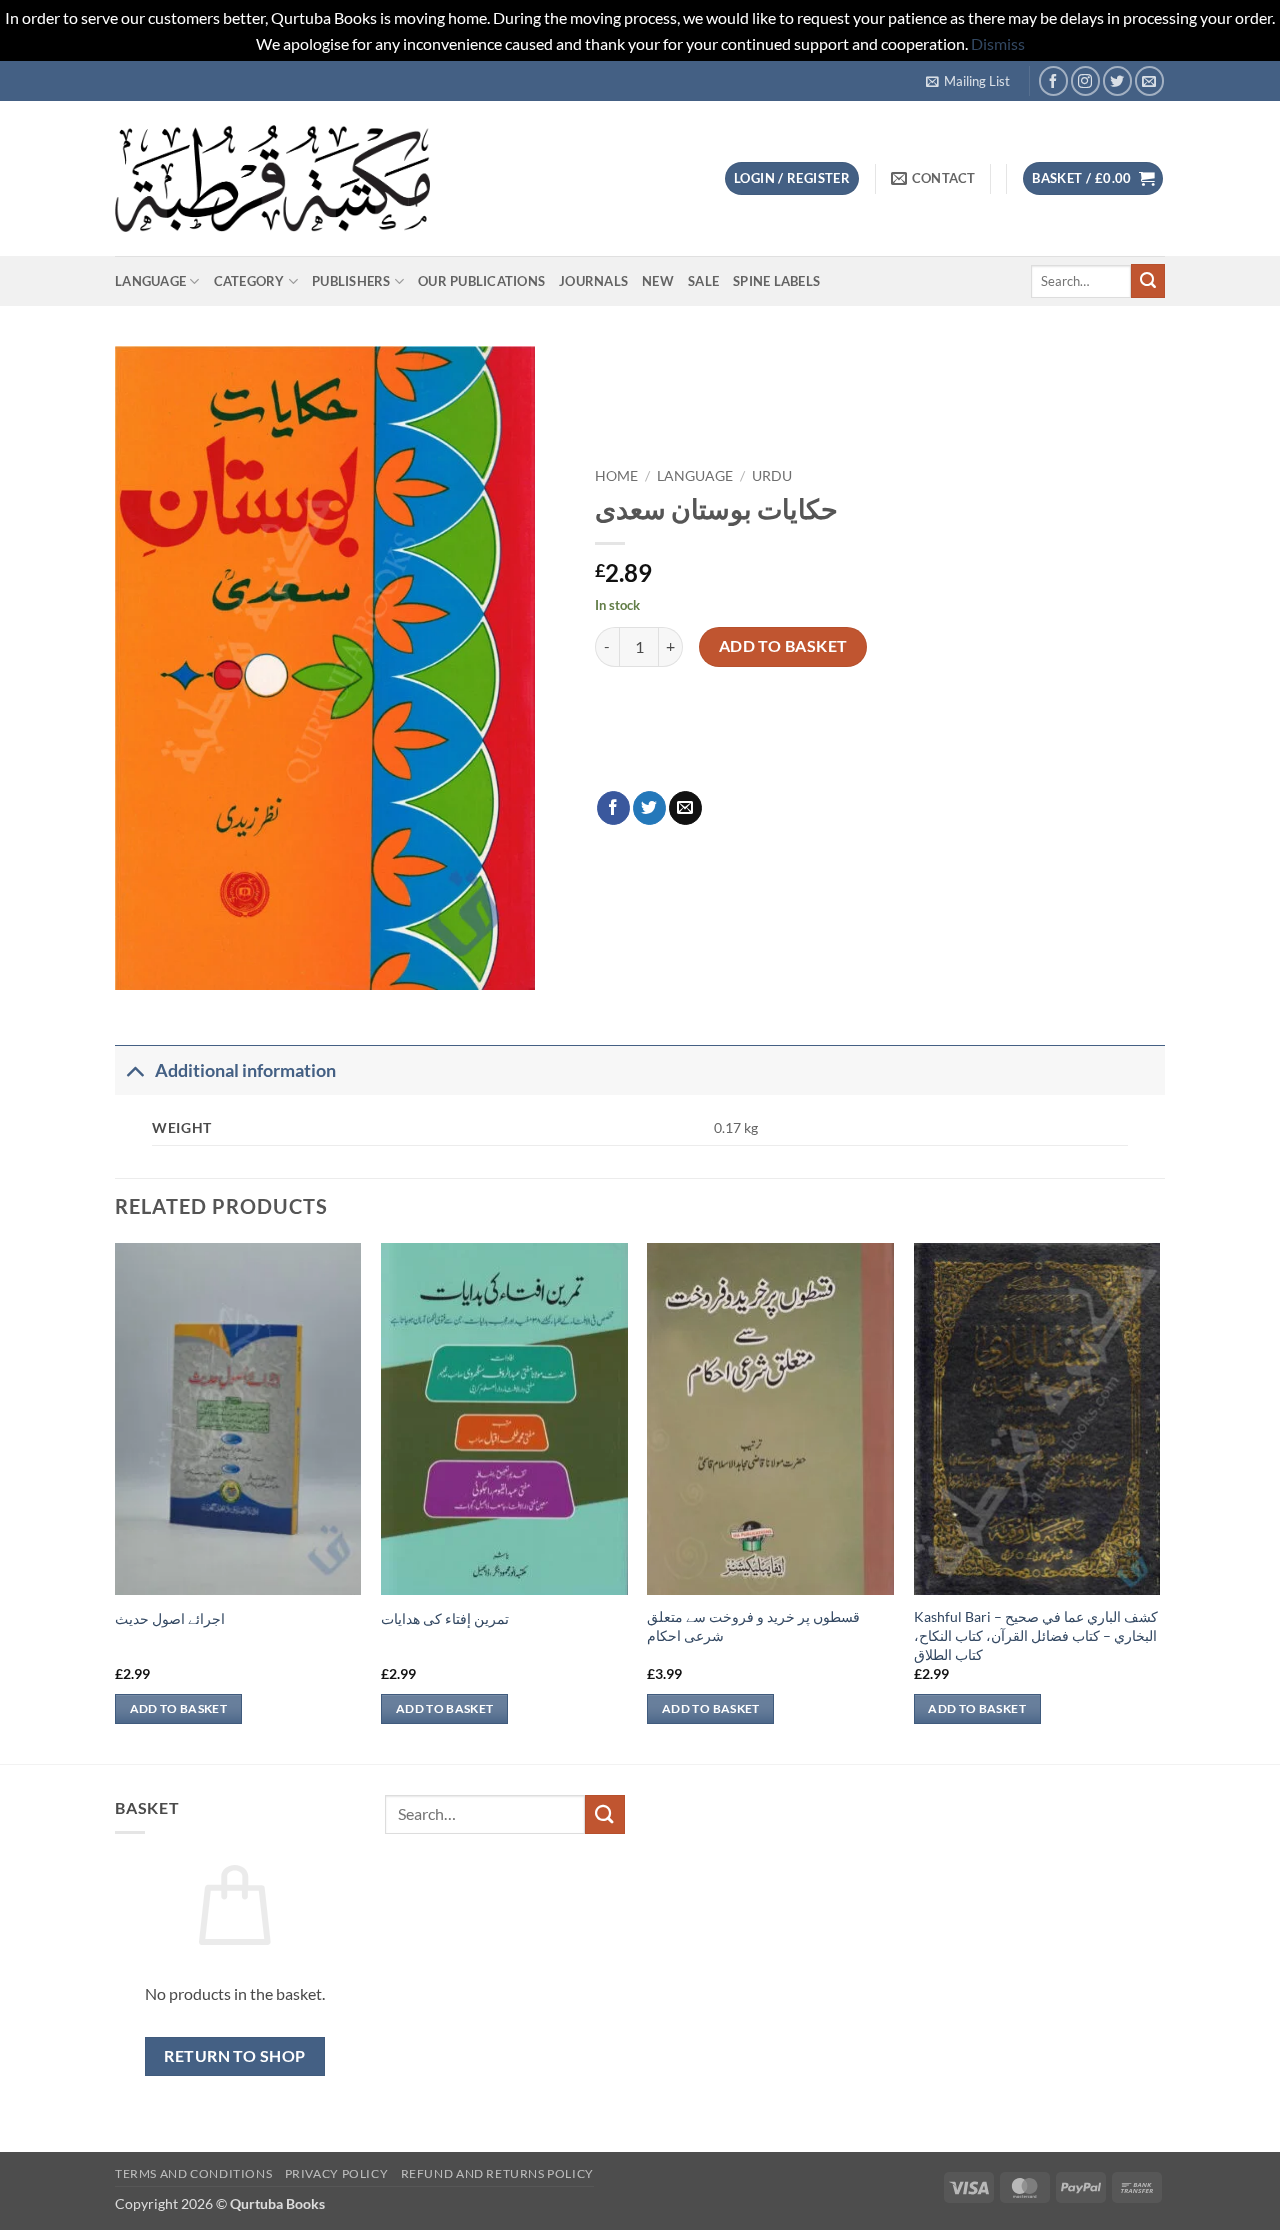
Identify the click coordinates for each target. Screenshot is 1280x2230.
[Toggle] (134, 1070)
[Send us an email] (1149, 80)
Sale (703, 281)
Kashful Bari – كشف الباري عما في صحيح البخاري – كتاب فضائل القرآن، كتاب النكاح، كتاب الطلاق (1036, 1635)
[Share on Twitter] (649, 808)
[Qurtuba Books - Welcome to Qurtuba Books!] (272, 178)
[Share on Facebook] (613, 808)
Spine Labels (776, 281)
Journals (593, 281)
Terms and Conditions (193, 2173)
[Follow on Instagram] (1085, 80)
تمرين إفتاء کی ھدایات (445, 1618)
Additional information (245, 1070)
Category (249, 281)
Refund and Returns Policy (497, 2173)
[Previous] (116, 1501)
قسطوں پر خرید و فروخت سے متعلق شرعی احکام (753, 1626)
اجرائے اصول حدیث (170, 1618)
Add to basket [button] (179, 1708)
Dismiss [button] (998, 43)
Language (150, 281)
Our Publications (481, 281)
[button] (968, 81)
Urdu (772, 476)
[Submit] (1148, 281)
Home (616, 476)
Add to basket (783, 646)
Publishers (351, 281)
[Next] (1159, 1501)
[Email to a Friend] (685, 808)
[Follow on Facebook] (1053, 80)
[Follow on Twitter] (1117, 80)
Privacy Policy (337, 2173)
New (658, 281)
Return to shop (235, 2056)
